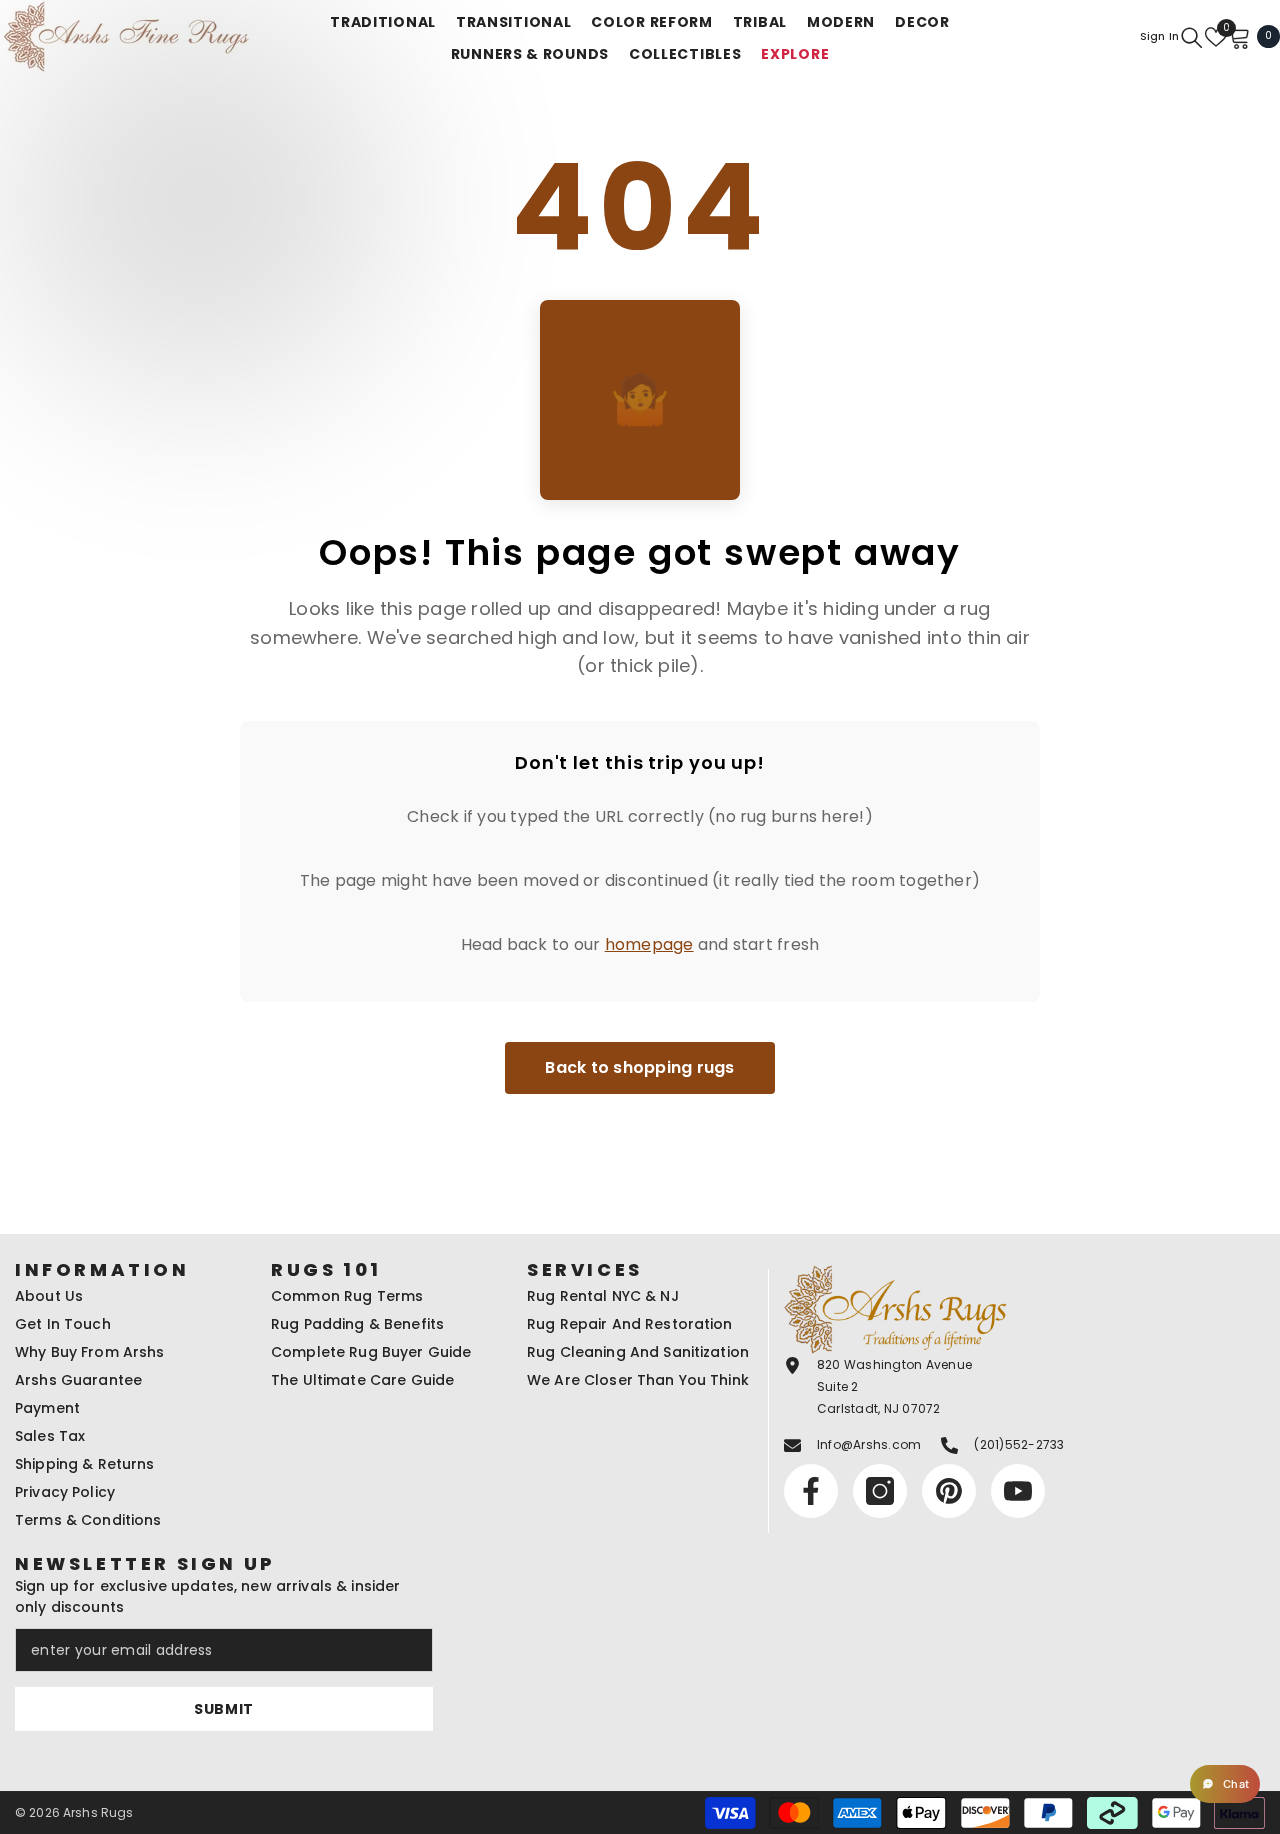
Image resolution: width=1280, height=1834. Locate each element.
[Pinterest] (949, 1491)
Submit (224, 1709)
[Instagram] (880, 1491)
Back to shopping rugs (639, 1067)
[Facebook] (811, 1491)
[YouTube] (1018, 1491)
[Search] (1192, 37)
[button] (1225, 1784)
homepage (649, 944)
